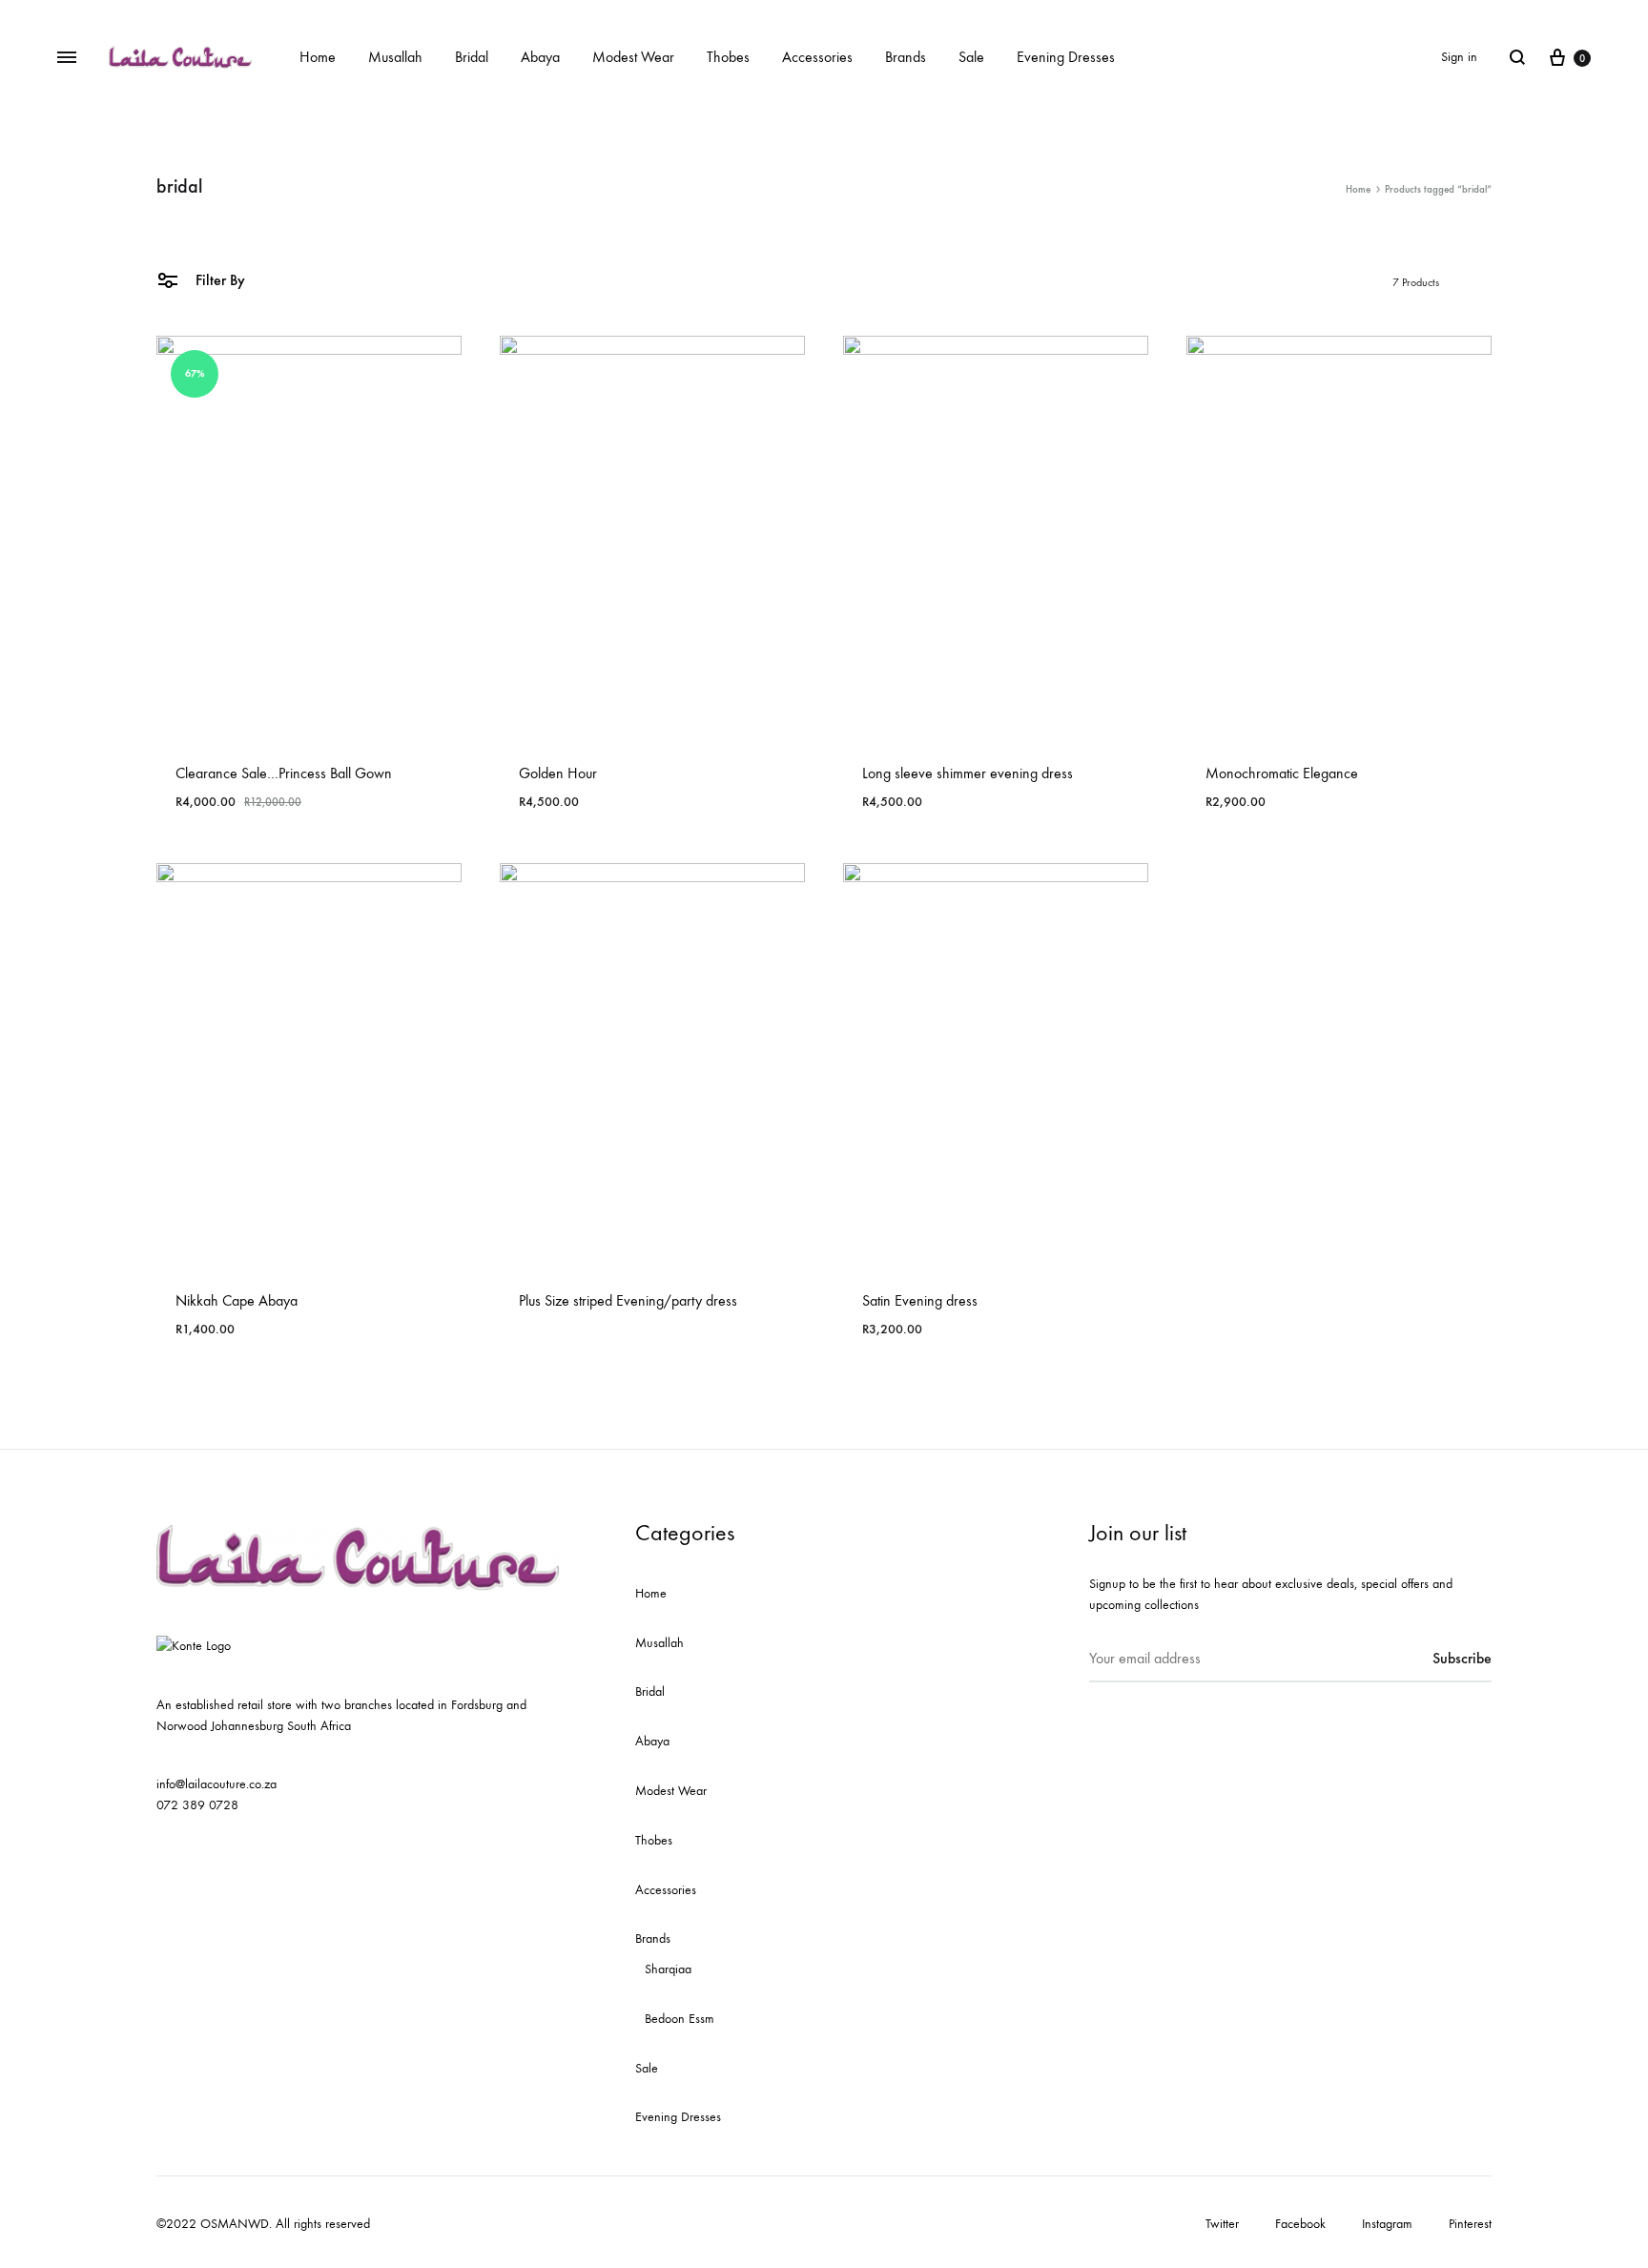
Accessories (817, 57)
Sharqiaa (668, 1969)
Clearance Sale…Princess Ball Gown (284, 773)
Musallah (395, 57)
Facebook (1300, 2224)
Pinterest (1470, 2224)
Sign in (1459, 57)
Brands (906, 57)
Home (318, 57)
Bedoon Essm (680, 2019)
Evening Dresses (1066, 57)
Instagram (1387, 2224)
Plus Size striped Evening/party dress (628, 1300)
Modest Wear (633, 57)
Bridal (472, 57)
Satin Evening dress (920, 1300)
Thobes (728, 57)
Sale (971, 57)
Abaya (540, 57)
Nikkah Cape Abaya (237, 1300)
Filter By (218, 280)
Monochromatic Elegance (1282, 773)
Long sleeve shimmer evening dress (968, 773)
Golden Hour (558, 773)
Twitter (1222, 2224)
